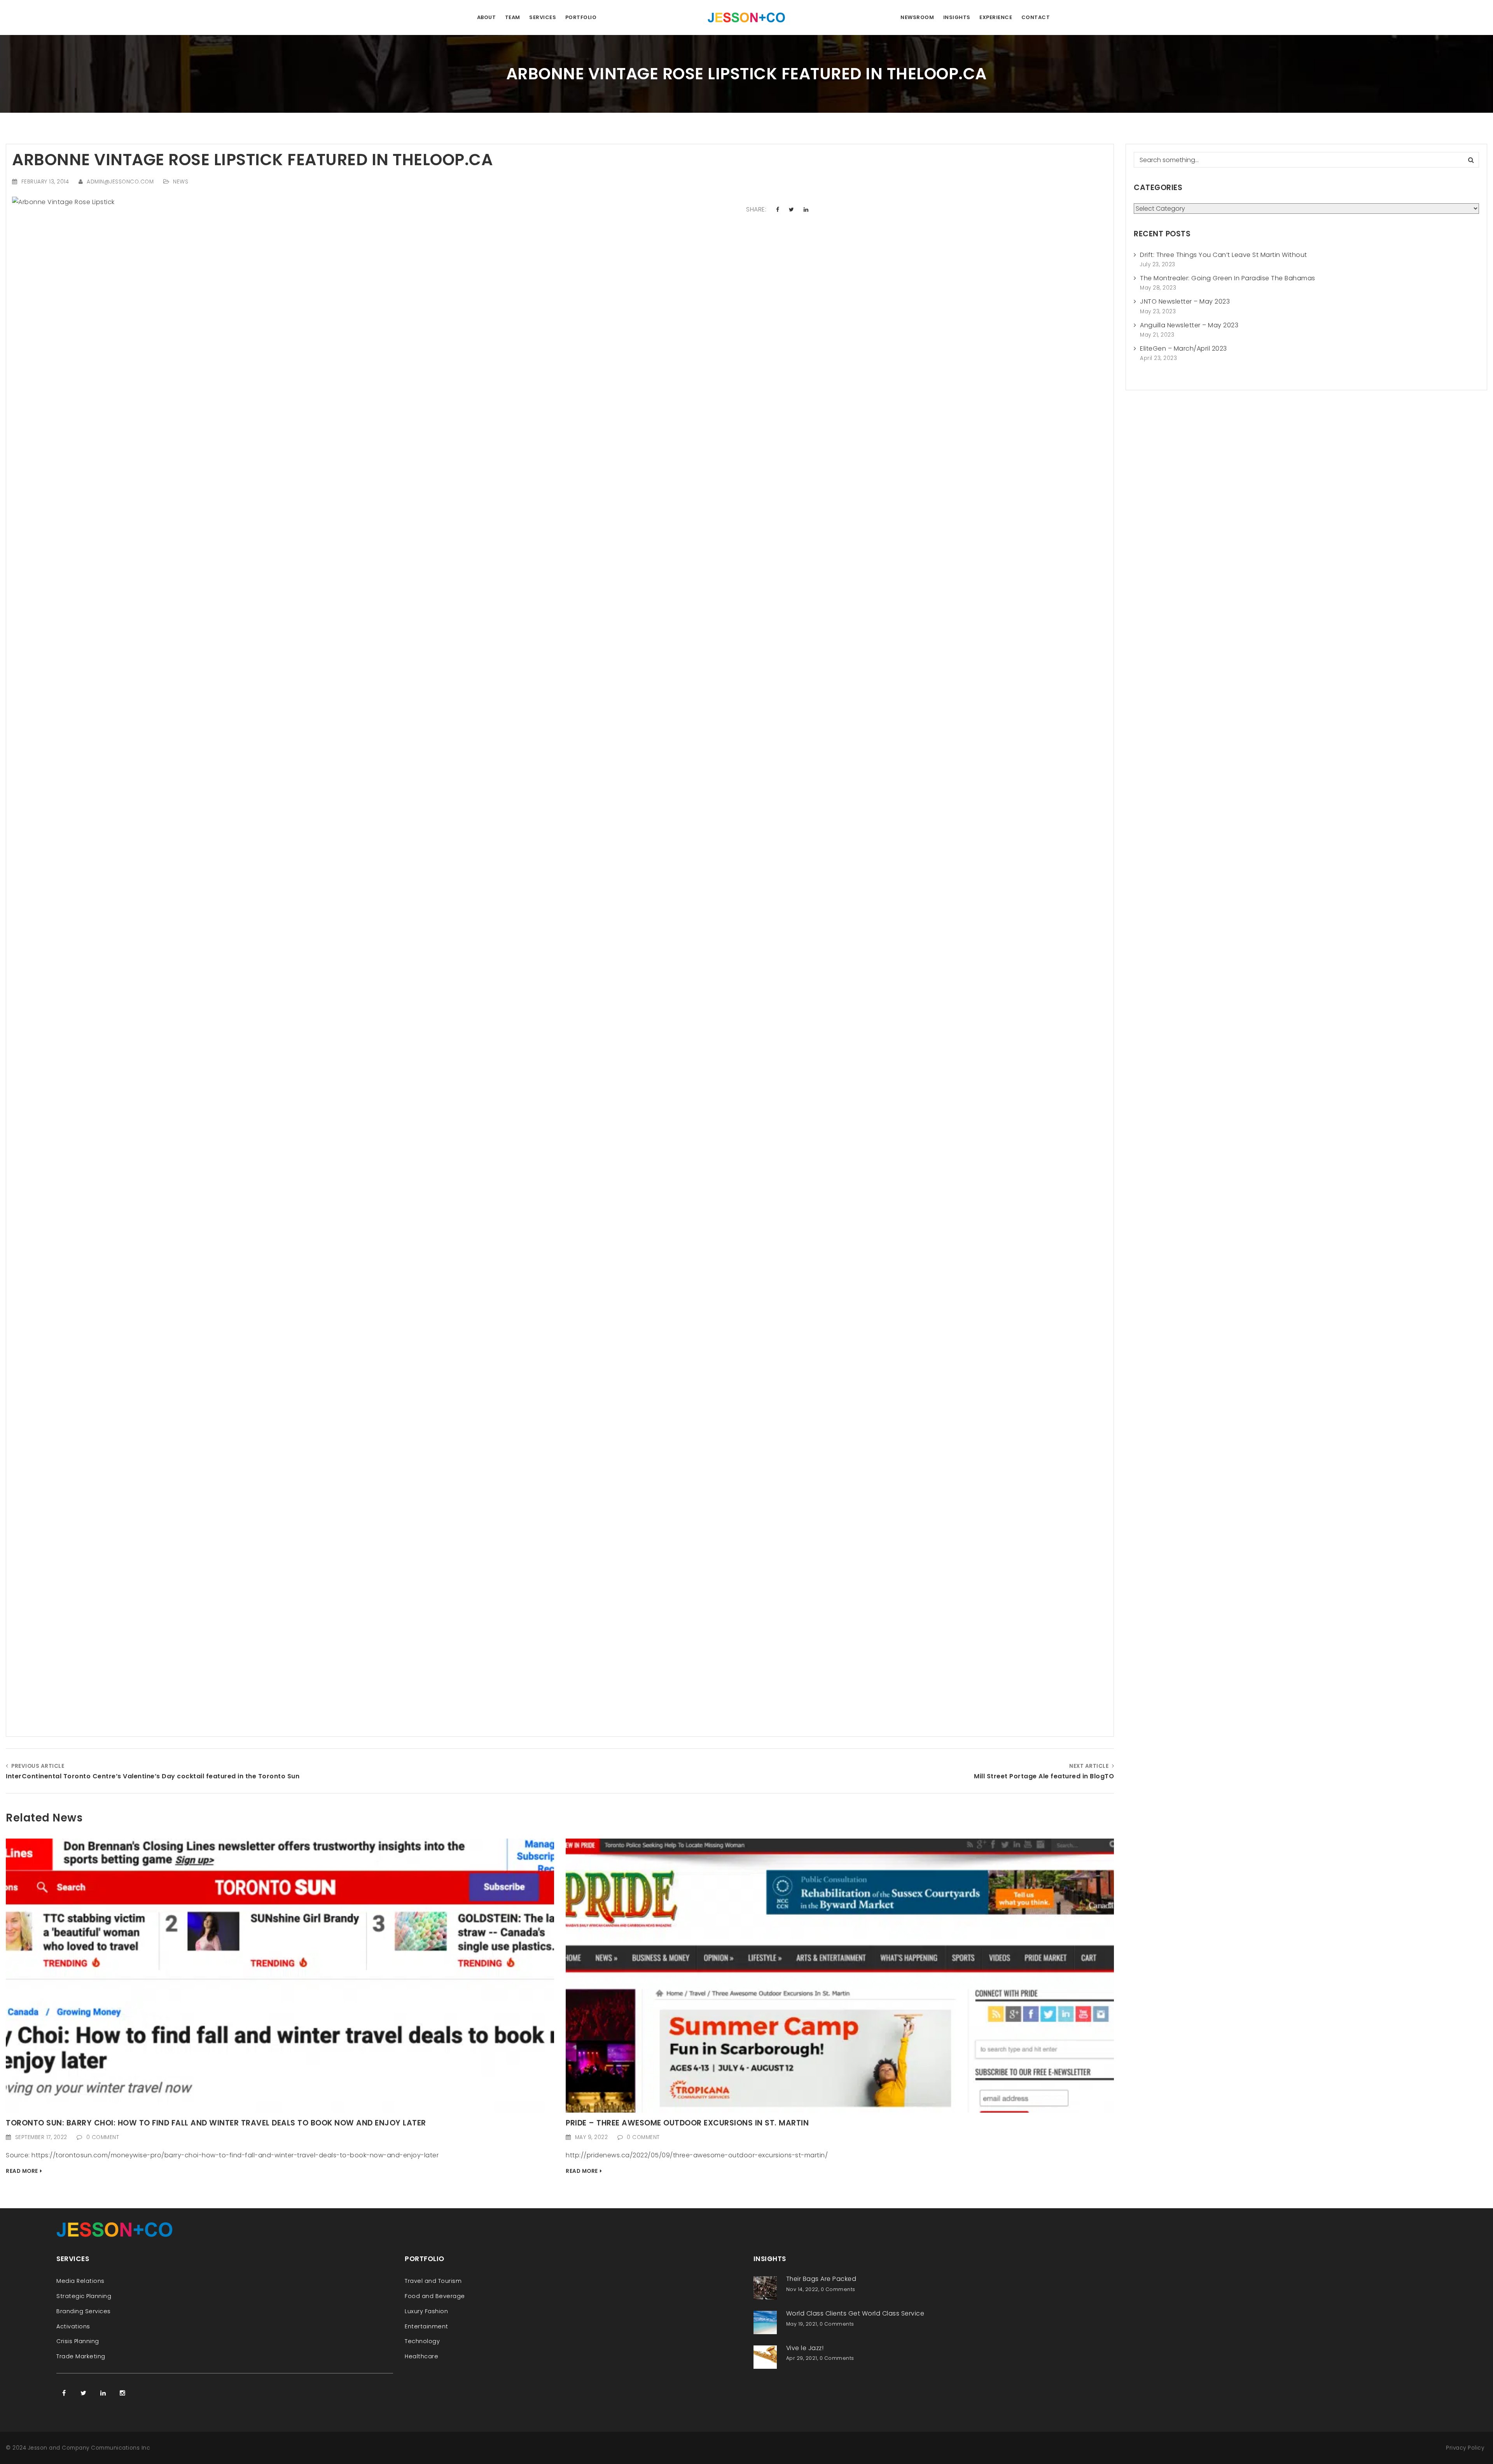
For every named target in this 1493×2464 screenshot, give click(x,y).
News (181, 182)
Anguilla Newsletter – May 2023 (1189, 325)
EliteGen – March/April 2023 (1184, 348)
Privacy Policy (1465, 2448)
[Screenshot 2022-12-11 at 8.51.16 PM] (280, 1975)
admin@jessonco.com (120, 182)
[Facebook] (64, 2393)
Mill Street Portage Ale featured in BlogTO (1044, 1776)
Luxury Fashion (426, 2311)
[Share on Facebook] (778, 210)
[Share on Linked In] (806, 210)
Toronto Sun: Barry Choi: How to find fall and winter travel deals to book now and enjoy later (216, 2123)
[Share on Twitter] (792, 210)
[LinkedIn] (103, 2393)
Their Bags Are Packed (821, 2279)
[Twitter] (84, 2393)
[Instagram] (122, 2393)
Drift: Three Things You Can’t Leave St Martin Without (1224, 255)
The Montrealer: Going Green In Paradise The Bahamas (1228, 278)
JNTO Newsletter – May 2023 (1185, 301)
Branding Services (84, 2311)
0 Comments (838, 2289)
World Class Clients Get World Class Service (855, 2313)
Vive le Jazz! (805, 2348)
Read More (22, 2171)
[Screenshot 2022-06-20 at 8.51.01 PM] (840, 1975)
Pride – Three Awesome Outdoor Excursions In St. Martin (687, 2123)
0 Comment (103, 2137)
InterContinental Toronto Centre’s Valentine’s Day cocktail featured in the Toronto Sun (153, 1776)
